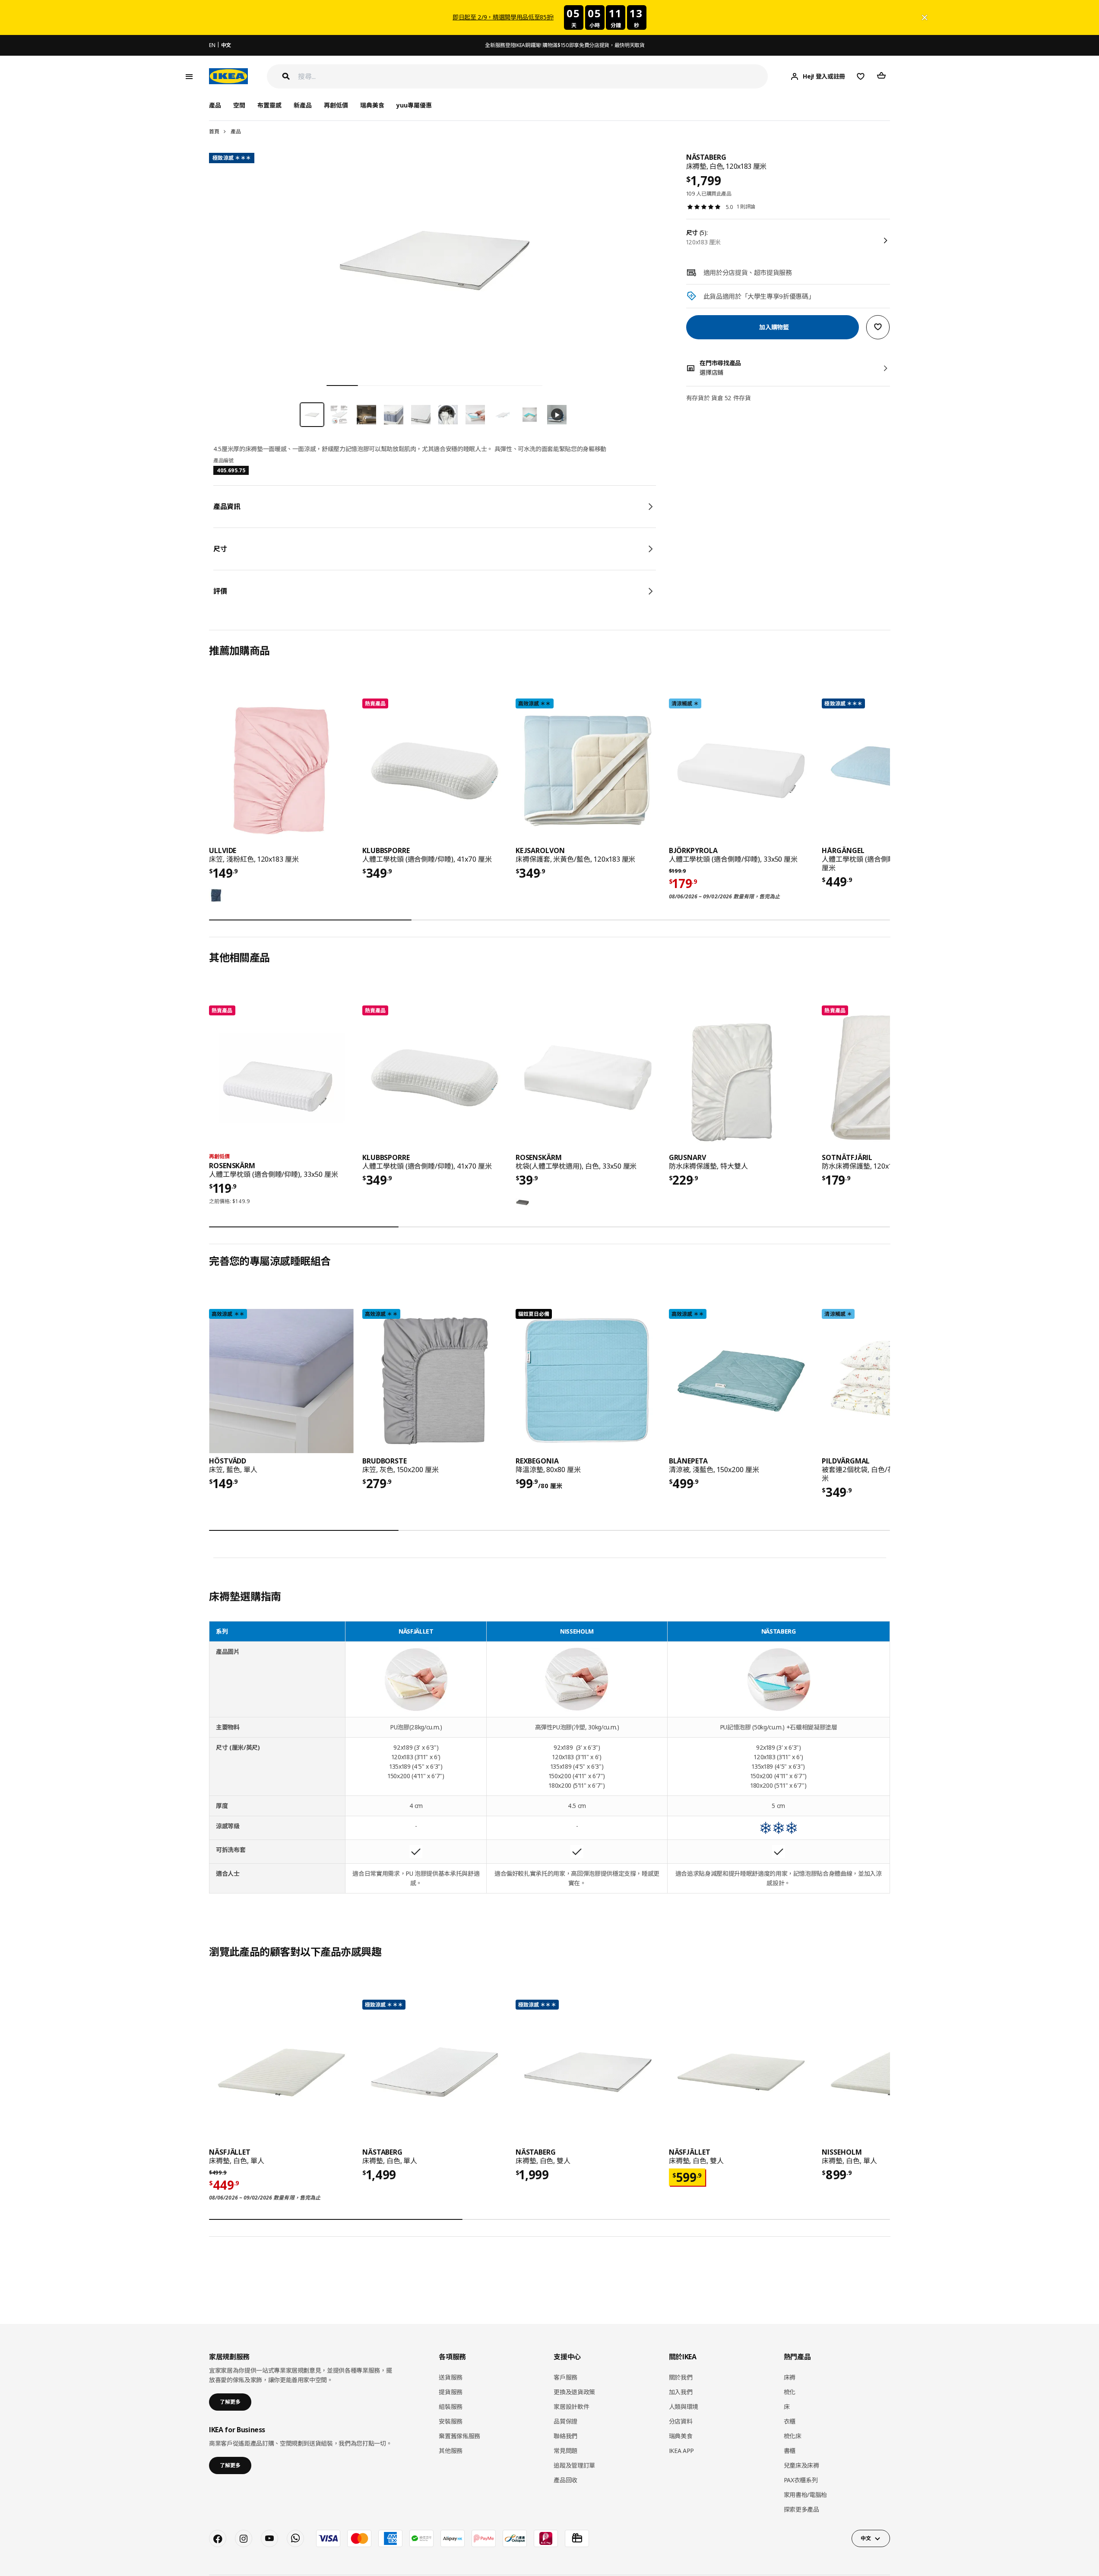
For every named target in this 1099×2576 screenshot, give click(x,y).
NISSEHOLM (577, 1631)
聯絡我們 (565, 2436)
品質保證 (565, 2421)
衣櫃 (790, 2421)
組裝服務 (451, 2407)
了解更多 (230, 2402)
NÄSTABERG (779, 1631)
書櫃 (790, 2451)
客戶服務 (565, 2377)
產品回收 (565, 2480)
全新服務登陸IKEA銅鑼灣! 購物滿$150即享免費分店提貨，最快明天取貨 (565, 45)
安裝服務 (451, 2421)
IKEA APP (681, 2451)
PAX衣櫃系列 (801, 2480)
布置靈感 (269, 105)
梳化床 (793, 2436)
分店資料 (681, 2421)
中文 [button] (866, 2538)
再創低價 (336, 105)
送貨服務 (451, 2377)
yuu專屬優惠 (414, 105)
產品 (236, 131)
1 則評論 (746, 207)
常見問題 (565, 2451)
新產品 (303, 105)
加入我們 (681, 2392)
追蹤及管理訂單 (574, 2465)
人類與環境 (684, 2407)
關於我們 (681, 2377)
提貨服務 (451, 2392)
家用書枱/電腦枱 (805, 2495)
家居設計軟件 (571, 2407)
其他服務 (451, 2451)
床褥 (790, 2377)
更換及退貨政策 (574, 2392)
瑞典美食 (372, 105)
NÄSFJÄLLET (416, 1631)
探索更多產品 (801, 2509)
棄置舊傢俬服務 (459, 2436)
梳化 (790, 2392)
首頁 (214, 131)
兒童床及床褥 (801, 2465)
